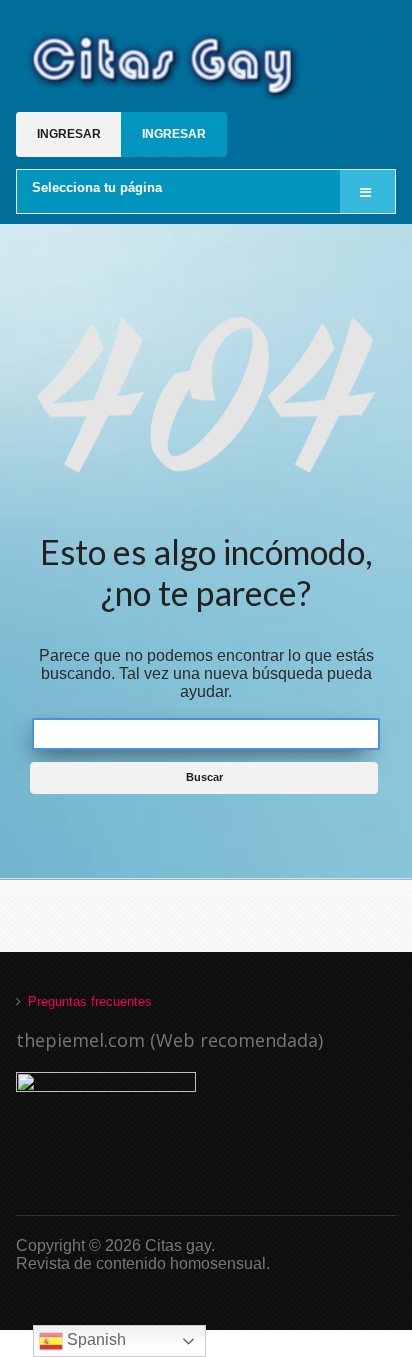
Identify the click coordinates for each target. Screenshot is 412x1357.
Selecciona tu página (97, 187)
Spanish (94, 1339)
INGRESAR (69, 134)
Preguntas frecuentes (90, 1001)
